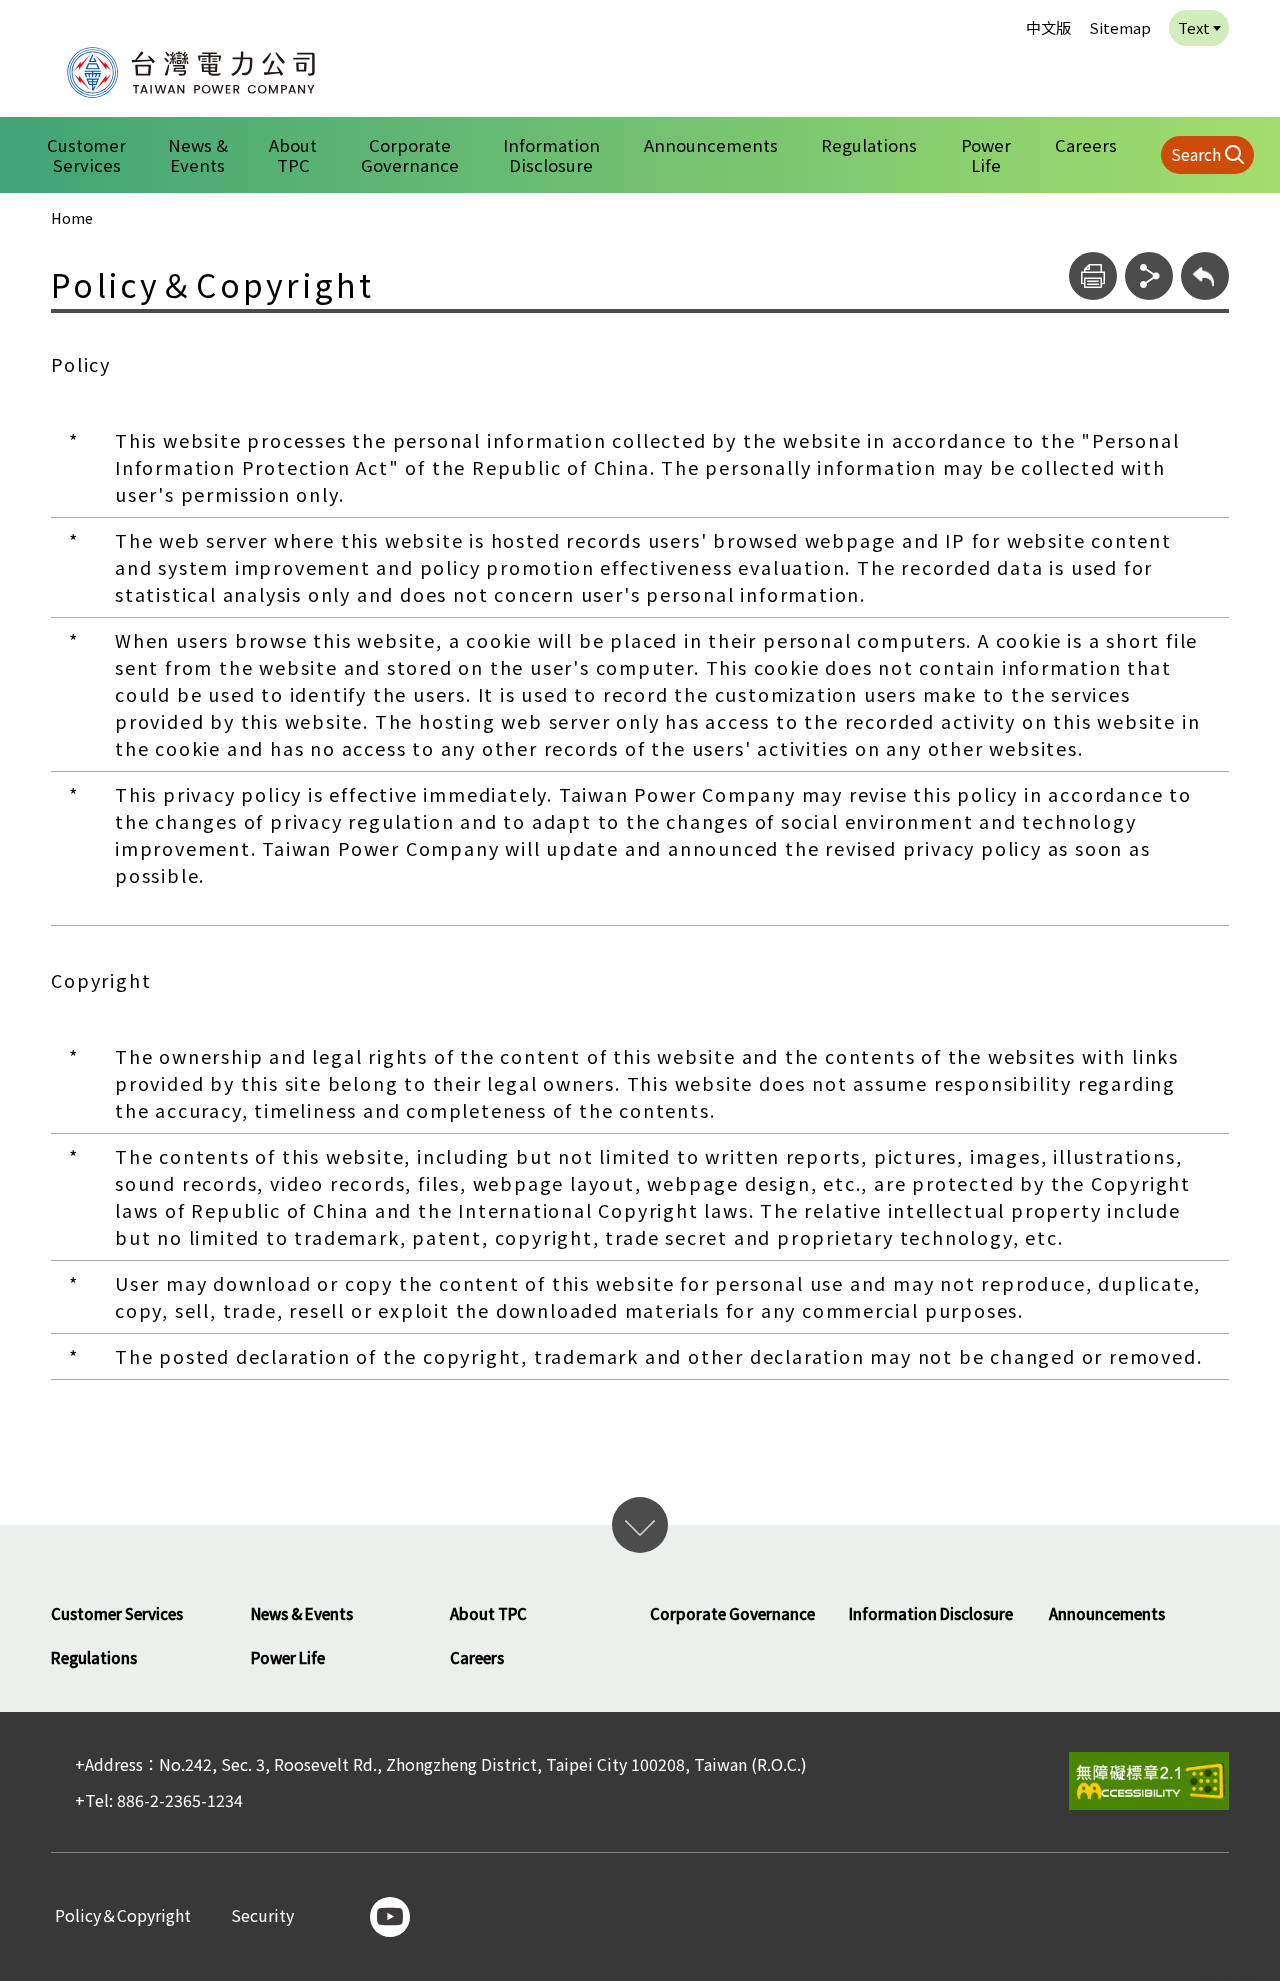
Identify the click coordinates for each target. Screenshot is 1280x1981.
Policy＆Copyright (123, 1916)
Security (262, 1916)
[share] (1149, 276)
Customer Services (86, 155)
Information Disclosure (551, 155)
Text (1194, 27)
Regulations (869, 145)
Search (1196, 154)
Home (72, 218)
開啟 (640, 1525)
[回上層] (1205, 276)
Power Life (986, 155)
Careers (1086, 145)
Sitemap (1120, 27)
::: (41, 13)
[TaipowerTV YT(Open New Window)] (390, 1917)
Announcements (711, 145)
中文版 (1048, 27)
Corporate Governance (410, 155)
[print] (1093, 276)
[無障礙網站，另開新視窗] (1149, 1780)
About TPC (293, 155)
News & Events (198, 155)
